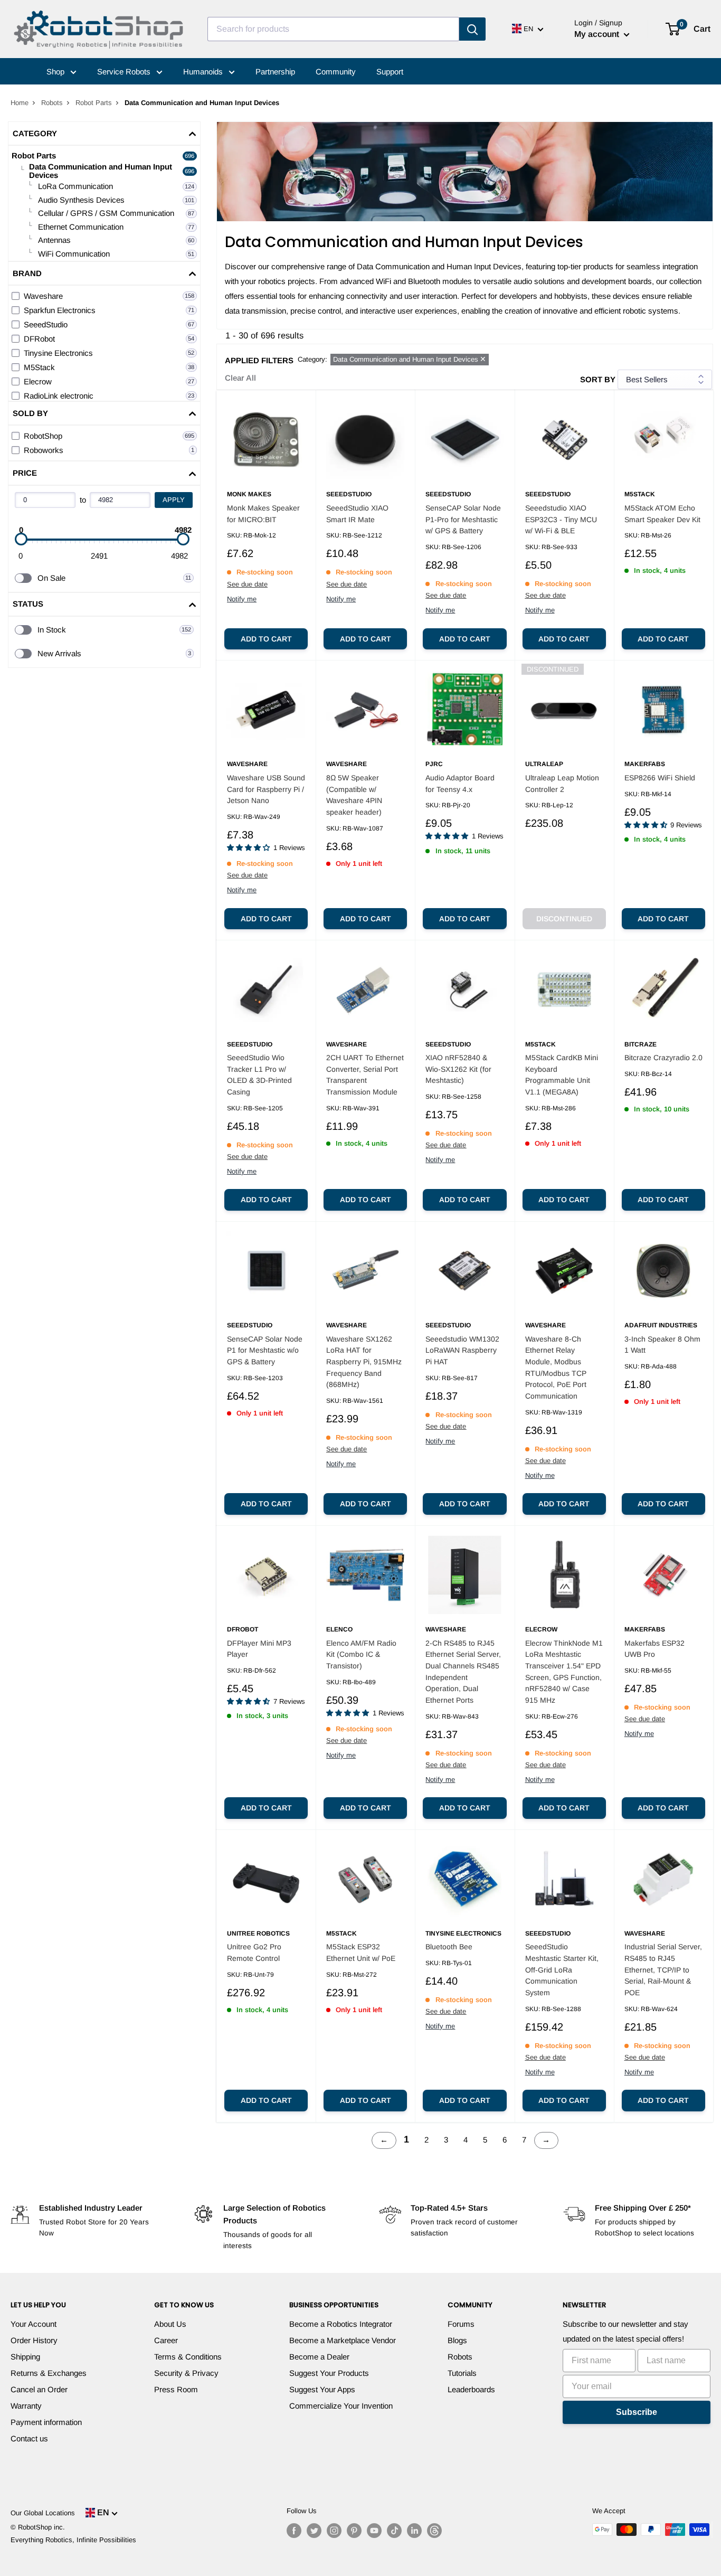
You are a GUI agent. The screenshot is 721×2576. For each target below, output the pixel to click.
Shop (56, 72)
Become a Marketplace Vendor (343, 2340)
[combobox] (333, 29)
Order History (34, 2340)
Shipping (25, 2357)
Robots (52, 103)
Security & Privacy (186, 2373)
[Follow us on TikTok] (394, 2531)
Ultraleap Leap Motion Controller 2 (562, 784)
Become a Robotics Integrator (341, 2324)
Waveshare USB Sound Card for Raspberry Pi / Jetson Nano (266, 789)
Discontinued (564, 919)
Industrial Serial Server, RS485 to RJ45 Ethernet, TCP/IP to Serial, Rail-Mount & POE (663, 1970)
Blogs (457, 2340)
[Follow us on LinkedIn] (414, 2531)
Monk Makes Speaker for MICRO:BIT (263, 514)
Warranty (26, 2406)
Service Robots (125, 72)
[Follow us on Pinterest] (354, 2531)
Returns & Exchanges (49, 2373)
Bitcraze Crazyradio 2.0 (663, 1058)
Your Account (34, 2324)
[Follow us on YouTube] (374, 2531)
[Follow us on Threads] (434, 2531)
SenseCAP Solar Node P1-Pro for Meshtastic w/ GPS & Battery (463, 519)
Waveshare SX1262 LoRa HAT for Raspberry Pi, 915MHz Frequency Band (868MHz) (364, 1362)
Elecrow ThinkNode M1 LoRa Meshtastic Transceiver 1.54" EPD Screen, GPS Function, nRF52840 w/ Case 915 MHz (564, 1672)
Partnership (275, 72)
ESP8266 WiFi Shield (660, 778)
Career (166, 2340)
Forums (461, 2324)
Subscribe (637, 2412)
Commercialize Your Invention (341, 2406)
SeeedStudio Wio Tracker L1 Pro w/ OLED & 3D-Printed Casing (259, 1075)
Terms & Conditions (188, 2357)
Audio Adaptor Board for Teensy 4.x (460, 784)
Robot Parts (94, 103)
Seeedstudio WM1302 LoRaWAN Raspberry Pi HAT (462, 1350)
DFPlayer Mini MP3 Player (259, 1649)
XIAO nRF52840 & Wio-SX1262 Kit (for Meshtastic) (458, 1069)
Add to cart (266, 639)
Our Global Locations (43, 2513)
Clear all (240, 378)
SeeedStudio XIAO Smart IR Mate (357, 514)
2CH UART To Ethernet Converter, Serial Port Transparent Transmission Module (365, 1075)
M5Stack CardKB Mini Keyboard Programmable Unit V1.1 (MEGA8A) (562, 1075)
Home (20, 103)
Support (390, 72)
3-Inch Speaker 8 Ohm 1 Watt (662, 1345)
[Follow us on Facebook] (294, 2531)
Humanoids (204, 72)
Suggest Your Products (329, 2373)
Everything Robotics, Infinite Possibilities (73, 2540)
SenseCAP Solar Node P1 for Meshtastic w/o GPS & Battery (265, 1350)
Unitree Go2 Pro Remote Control (254, 1952)
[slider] (21, 539)
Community (336, 72)
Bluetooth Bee (449, 1947)
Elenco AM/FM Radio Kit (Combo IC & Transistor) (361, 1654)
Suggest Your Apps (322, 2389)
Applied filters (259, 360)
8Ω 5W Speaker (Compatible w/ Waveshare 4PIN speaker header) (354, 795)
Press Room (176, 2389)
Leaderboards (471, 2389)
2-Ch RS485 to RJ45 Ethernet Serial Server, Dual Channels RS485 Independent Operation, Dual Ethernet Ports (463, 1672)
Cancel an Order (39, 2389)
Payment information (46, 2422)
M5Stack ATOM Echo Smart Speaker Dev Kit (662, 514)
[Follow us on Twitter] (314, 2531)
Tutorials (462, 2373)
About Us (170, 2324)
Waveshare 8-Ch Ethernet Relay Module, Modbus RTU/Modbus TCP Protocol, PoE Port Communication (556, 1367)
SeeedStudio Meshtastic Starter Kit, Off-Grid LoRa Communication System (562, 1970)
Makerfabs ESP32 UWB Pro (654, 1649)
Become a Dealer (319, 2357)
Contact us (29, 2438)
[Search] (472, 29)
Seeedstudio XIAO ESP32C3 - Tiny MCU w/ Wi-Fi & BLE (561, 519)
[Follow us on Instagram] (334, 2531)
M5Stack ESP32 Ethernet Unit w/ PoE (361, 1952)
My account (598, 34)
